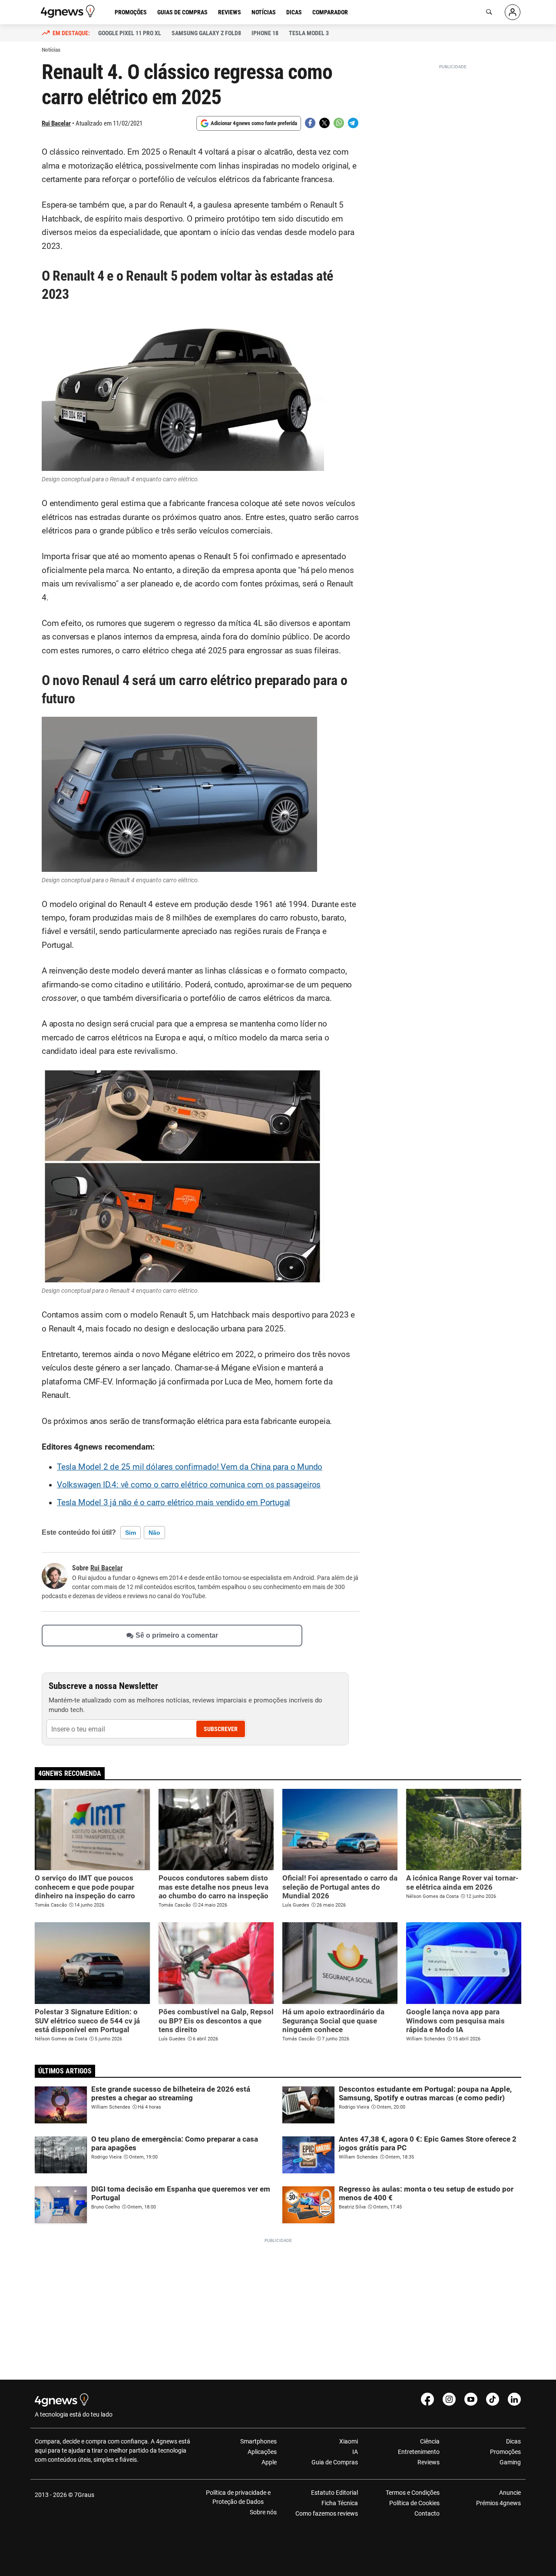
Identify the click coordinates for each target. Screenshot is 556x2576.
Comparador (330, 12)
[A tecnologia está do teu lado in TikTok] (493, 2399)
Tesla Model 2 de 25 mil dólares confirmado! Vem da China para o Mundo (190, 1467)
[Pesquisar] (489, 12)
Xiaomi (349, 2441)
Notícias (264, 12)
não (154, 1533)
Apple (269, 2462)
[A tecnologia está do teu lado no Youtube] (471, 2399)
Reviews (230, 12)
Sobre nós (263, 2512)
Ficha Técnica (340, 2503)
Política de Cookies (414, 2503)
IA (355, 2452)
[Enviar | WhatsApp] (339, 123)
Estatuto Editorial (334, 2493)
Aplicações (262, 2452)
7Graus (84, 2495)
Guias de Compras (182, 12)
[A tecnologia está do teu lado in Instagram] (449, 2399)
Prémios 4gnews (498, 2503)
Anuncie (510, 2493)
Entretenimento (419, 2452)
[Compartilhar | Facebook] (310, 123)
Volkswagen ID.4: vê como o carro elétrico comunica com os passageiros (189, 1485)
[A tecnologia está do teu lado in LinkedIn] (514, 2399)
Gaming (510, 2462)
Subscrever (221, 1729)
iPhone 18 (265, 33)
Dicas (294, 12)
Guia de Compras (335, 2462)
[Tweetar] (324, 123)
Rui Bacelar (56, 123)
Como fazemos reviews (327, 2513)
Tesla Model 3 (309, 33)
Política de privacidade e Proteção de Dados (238, 2497)
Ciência (430, 2441)
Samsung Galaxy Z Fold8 (206, 33)
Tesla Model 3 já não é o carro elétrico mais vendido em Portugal (174, 1503)
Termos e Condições (412, 2493)
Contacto (427, 2513)
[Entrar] (513, 12)
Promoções (131, 12)
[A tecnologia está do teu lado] (69, 11)
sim (131, 1533)
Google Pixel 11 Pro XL (130, 33)
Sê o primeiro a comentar (177, 1636)
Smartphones (258, 2441)
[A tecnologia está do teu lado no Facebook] (427, 2399)
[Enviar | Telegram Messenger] (353, 123)
